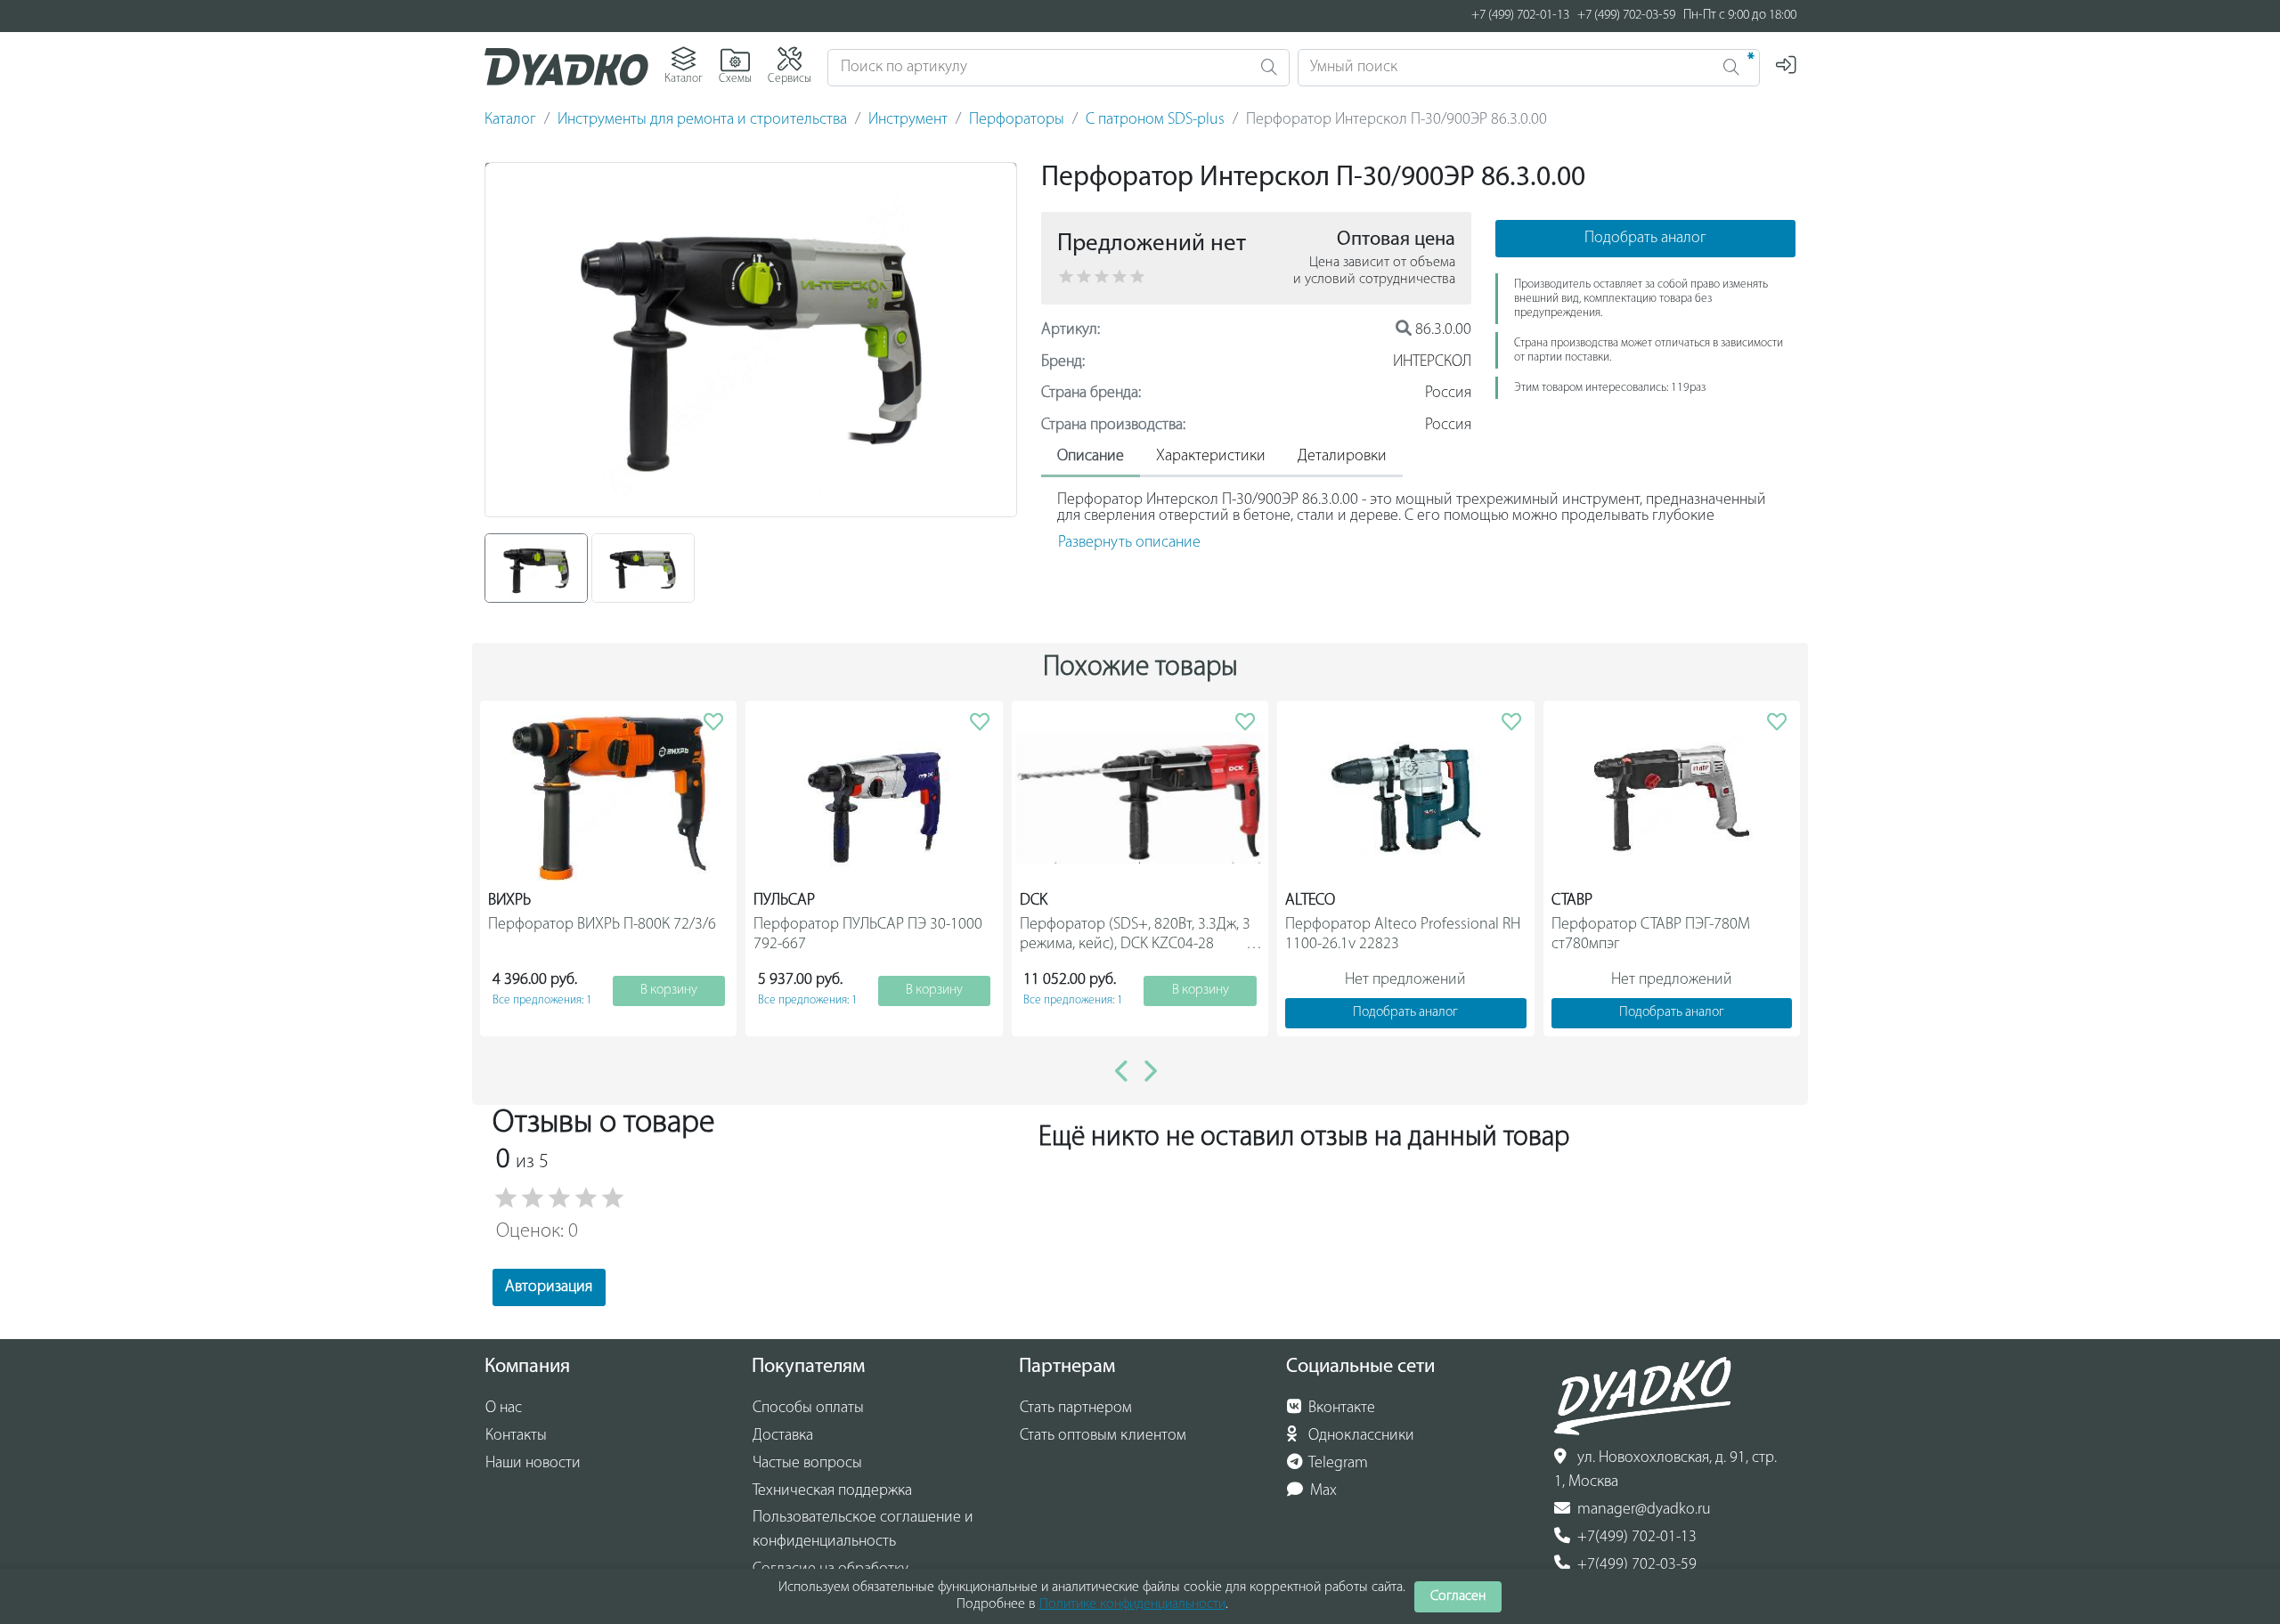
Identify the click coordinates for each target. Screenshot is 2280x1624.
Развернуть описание (1129, 543)
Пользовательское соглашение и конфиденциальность (863, 1530)
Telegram (1337, 1464)
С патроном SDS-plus (1155, 120)
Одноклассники (1360, 1436)
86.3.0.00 (1441, 330)
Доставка (783, 1436)
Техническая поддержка (832, 1491)
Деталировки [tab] (1342, 457)
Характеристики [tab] (1211, 457)
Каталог (510, 120)
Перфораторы (1017, 120)
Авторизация (549, 1287)
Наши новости (533, 1464)
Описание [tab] (1091, 457)
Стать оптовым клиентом (1103, 1436)
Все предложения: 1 (542, 1000)
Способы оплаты (808, 1409)
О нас (504, 1409)
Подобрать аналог (1645, 239)
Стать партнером (1076, 1409)
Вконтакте (1340, 1409)
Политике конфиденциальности (1132, 1604)
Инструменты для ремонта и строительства (702, 120)
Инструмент (908, 120)
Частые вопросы (807, 1464)
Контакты (516, 1436)
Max (1322, 1491)
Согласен (1458, 1596)
